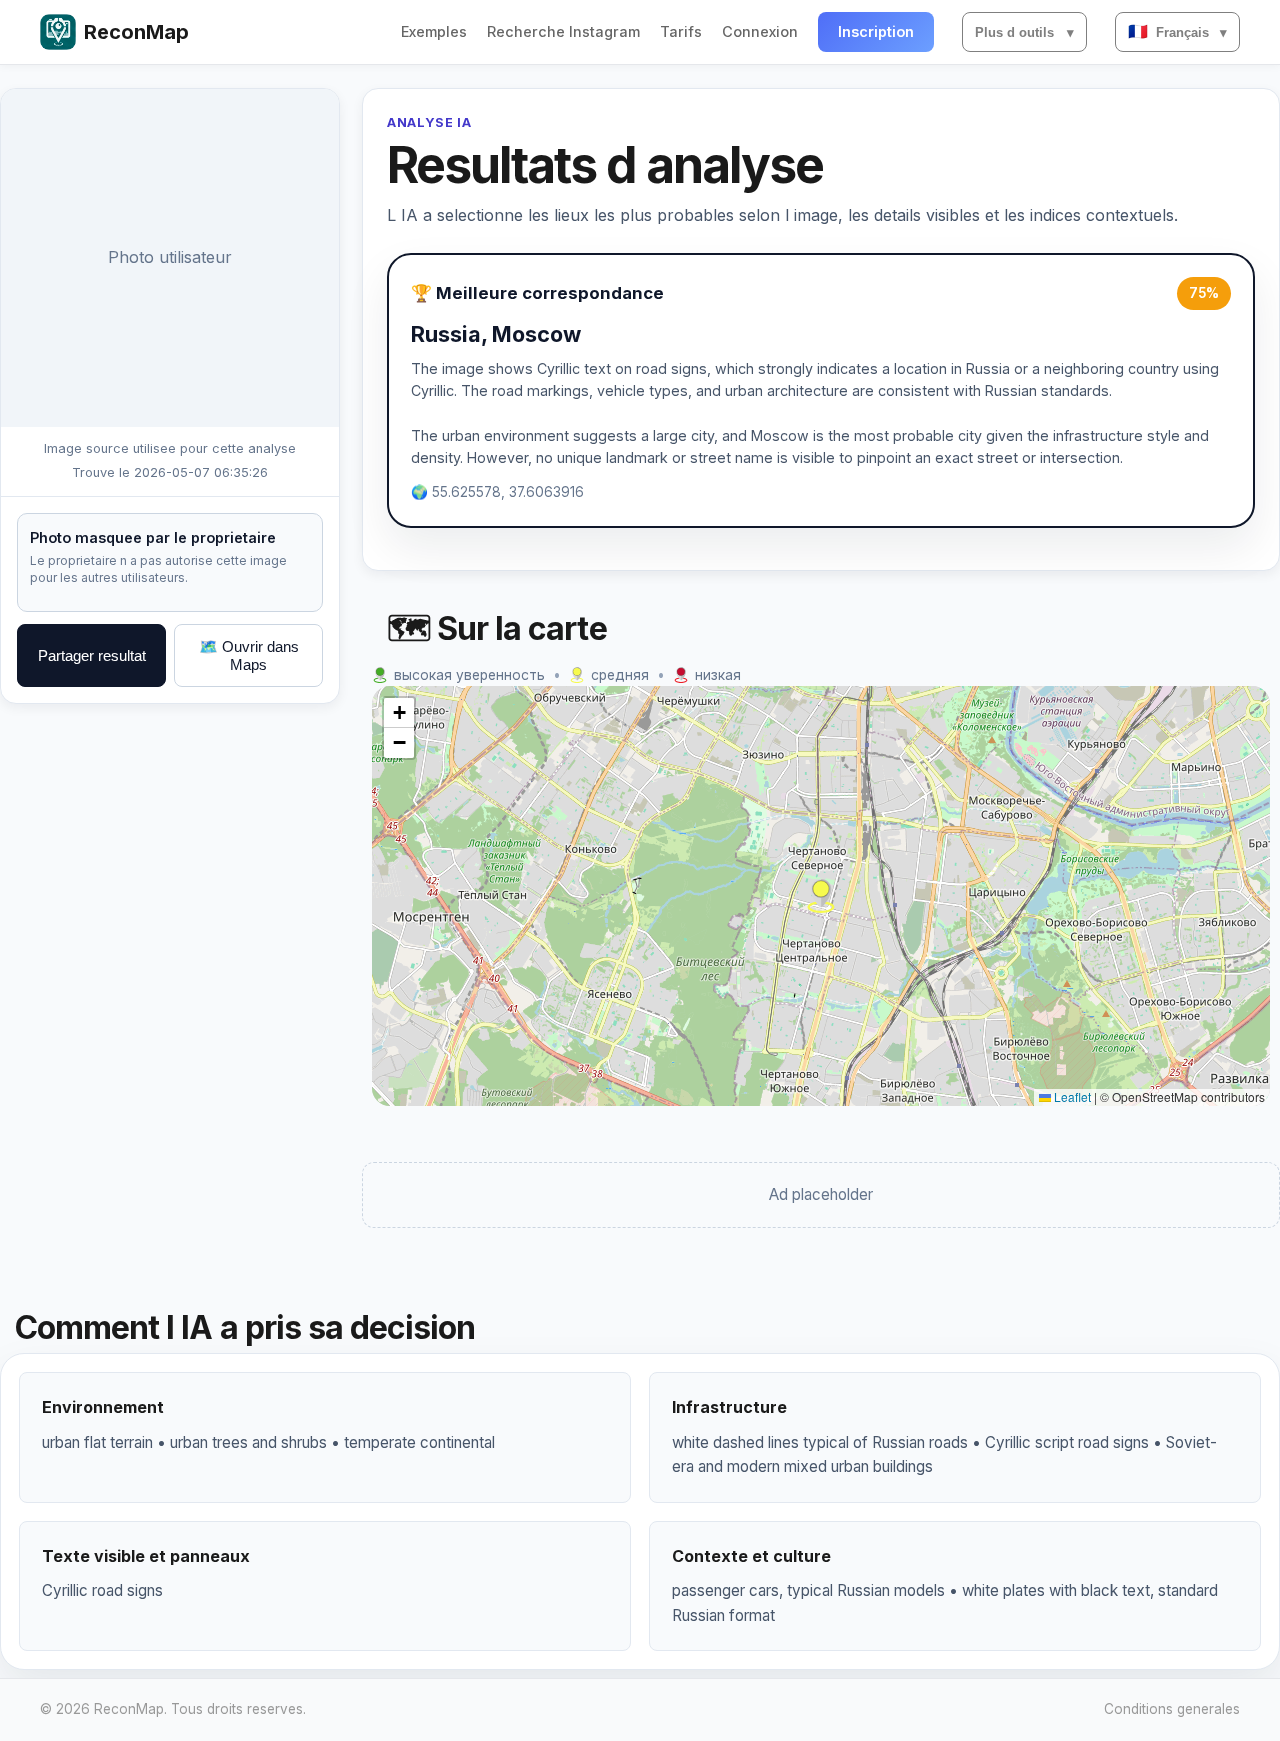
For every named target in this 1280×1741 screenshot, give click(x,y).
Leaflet (1071, 1096)
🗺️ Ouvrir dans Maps (249, 655)
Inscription (876, 31)
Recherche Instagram (563, 31)
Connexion (760, 31)
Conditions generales (1172, 1709)
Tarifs (681, 31)
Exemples (434, 31)
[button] (821, 896)
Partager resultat (92, 655)
